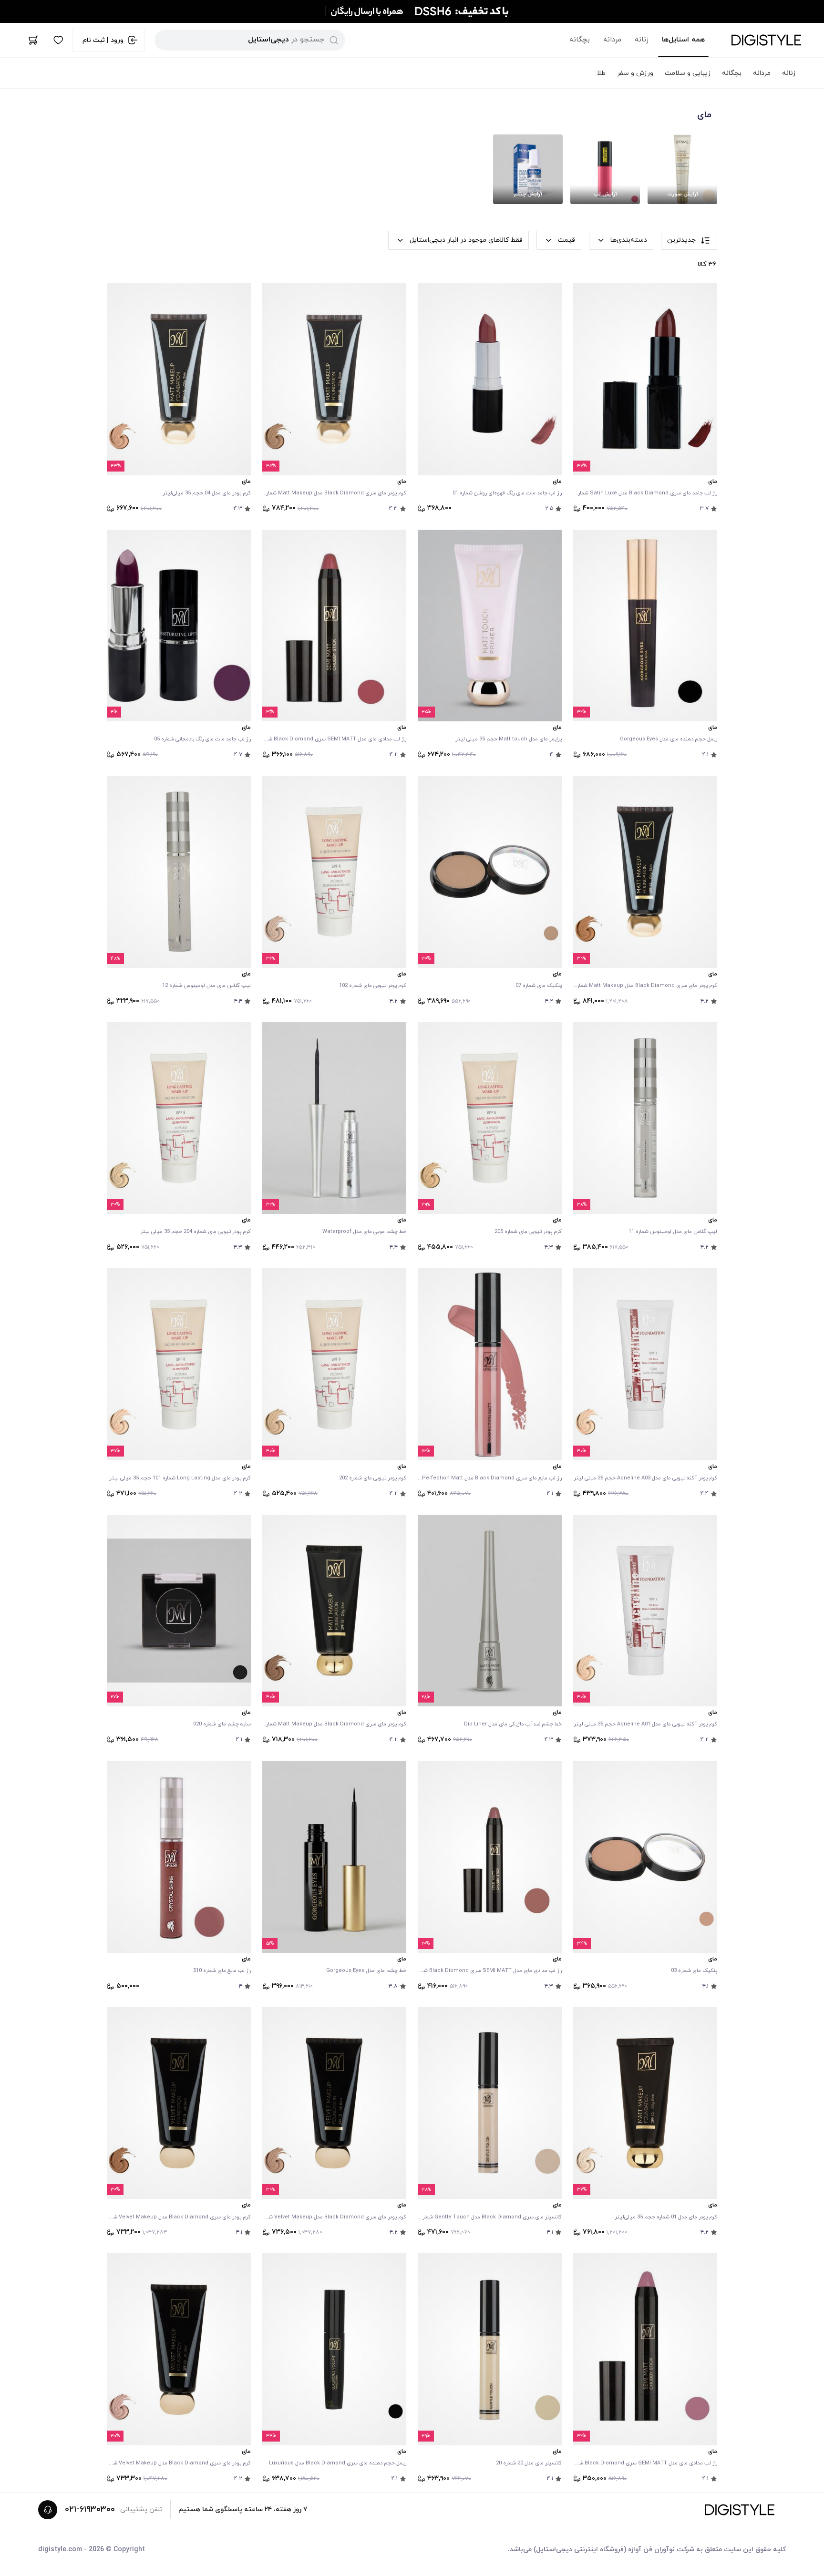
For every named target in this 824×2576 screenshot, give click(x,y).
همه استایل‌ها (683, 40)
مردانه (612, 40)
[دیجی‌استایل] (766, 40)
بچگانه (580, 40)
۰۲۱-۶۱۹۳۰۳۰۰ (90, 2509)
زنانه (642, 40)
